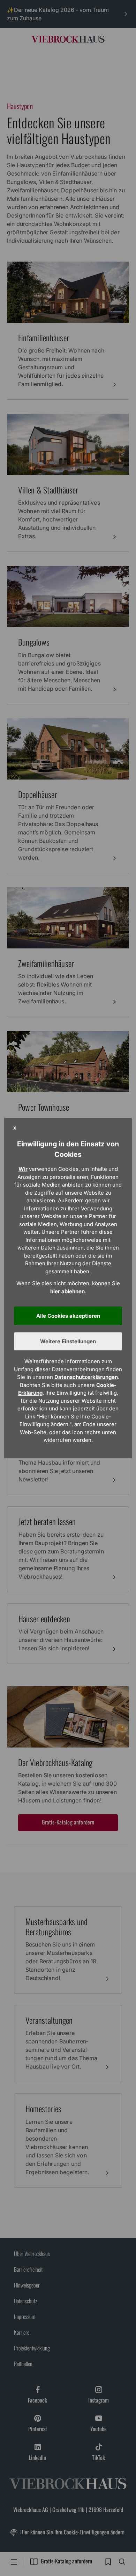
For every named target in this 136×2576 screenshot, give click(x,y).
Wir (23, 1169)
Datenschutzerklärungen (86, 1377)
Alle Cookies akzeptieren (68, 1316)
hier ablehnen (67, 1291)
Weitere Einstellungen (68, 1341)
